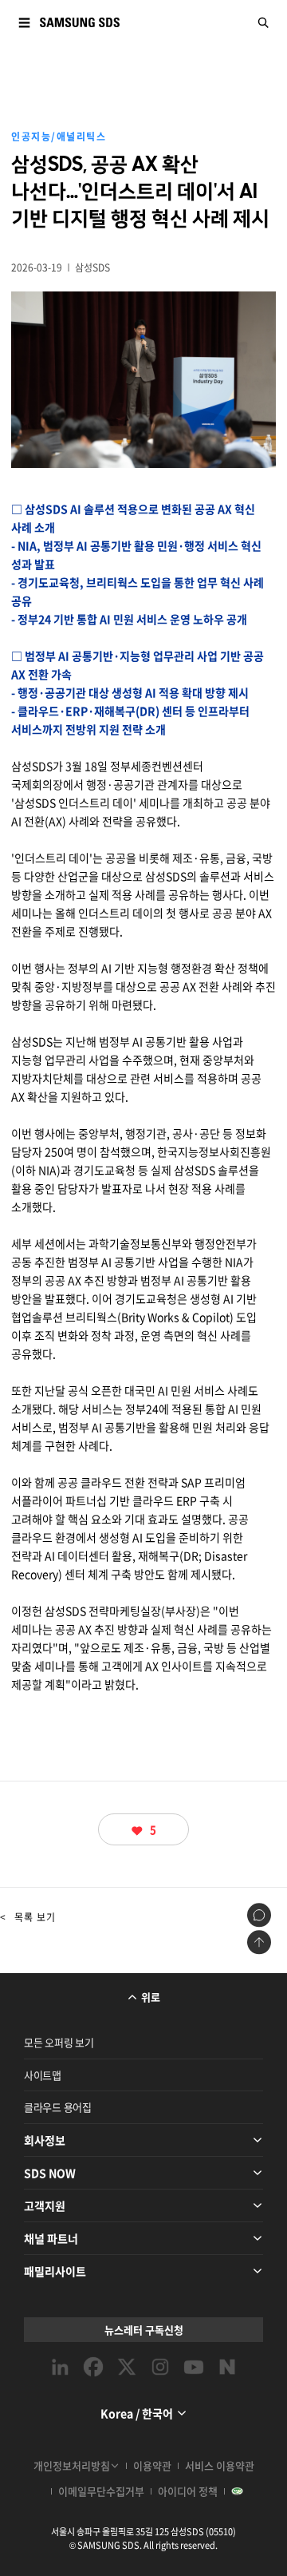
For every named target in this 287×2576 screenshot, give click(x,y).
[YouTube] (194, 2367)
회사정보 (45, 2140)
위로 (151, 1997)
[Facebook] (93, 2367)
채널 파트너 (51, 2238)
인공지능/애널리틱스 (59, 137)
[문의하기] (259, 1915)
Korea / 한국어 (137, 2413)
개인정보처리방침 (72, 2465)
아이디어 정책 (188, 2491)
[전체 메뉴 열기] (24, 22)
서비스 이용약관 (220, 2465)
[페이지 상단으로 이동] (259, 1942)
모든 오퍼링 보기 (59, 2042)
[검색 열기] (263, 22)
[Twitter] (127, 2367)
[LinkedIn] (60, 2367)
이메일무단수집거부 (101, 2491)
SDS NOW (50, 2173)
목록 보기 (28, 1917)
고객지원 (45, 2205)
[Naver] (227, 2367)
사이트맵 (43, 2075)
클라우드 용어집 (58, 2107)
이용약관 (152, 2465)
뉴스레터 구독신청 (144, 2330)
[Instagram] (160, 2367)
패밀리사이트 (55, 2271)
